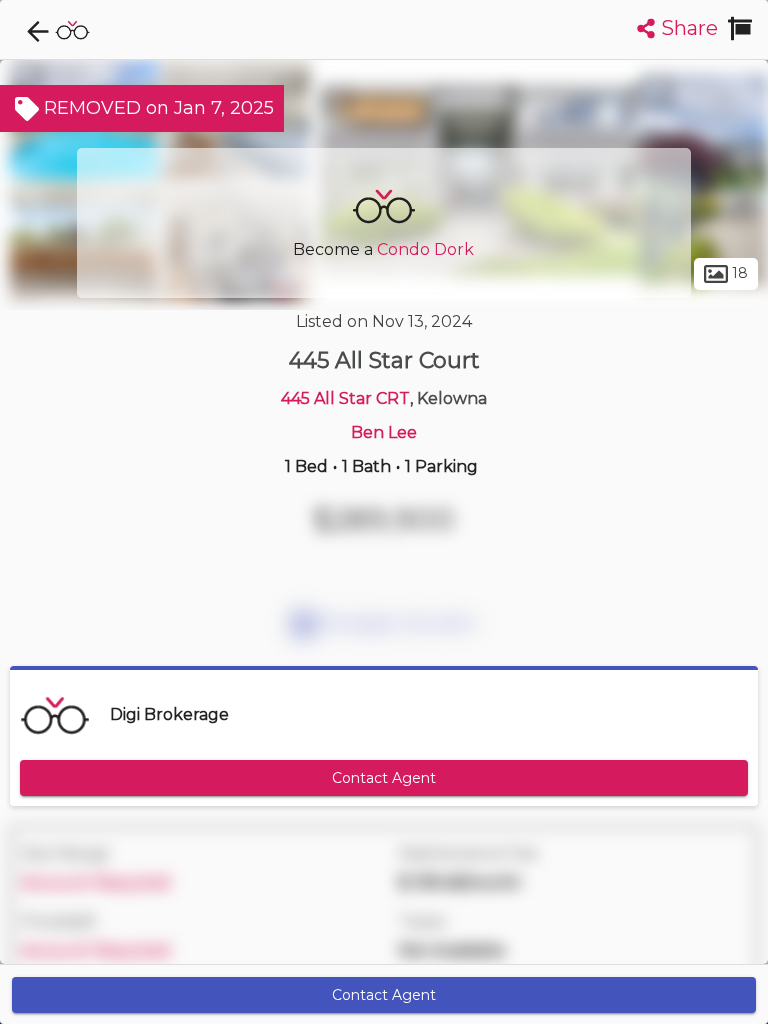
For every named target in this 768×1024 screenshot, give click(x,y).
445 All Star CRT (345, 398)
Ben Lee (384, 432)
